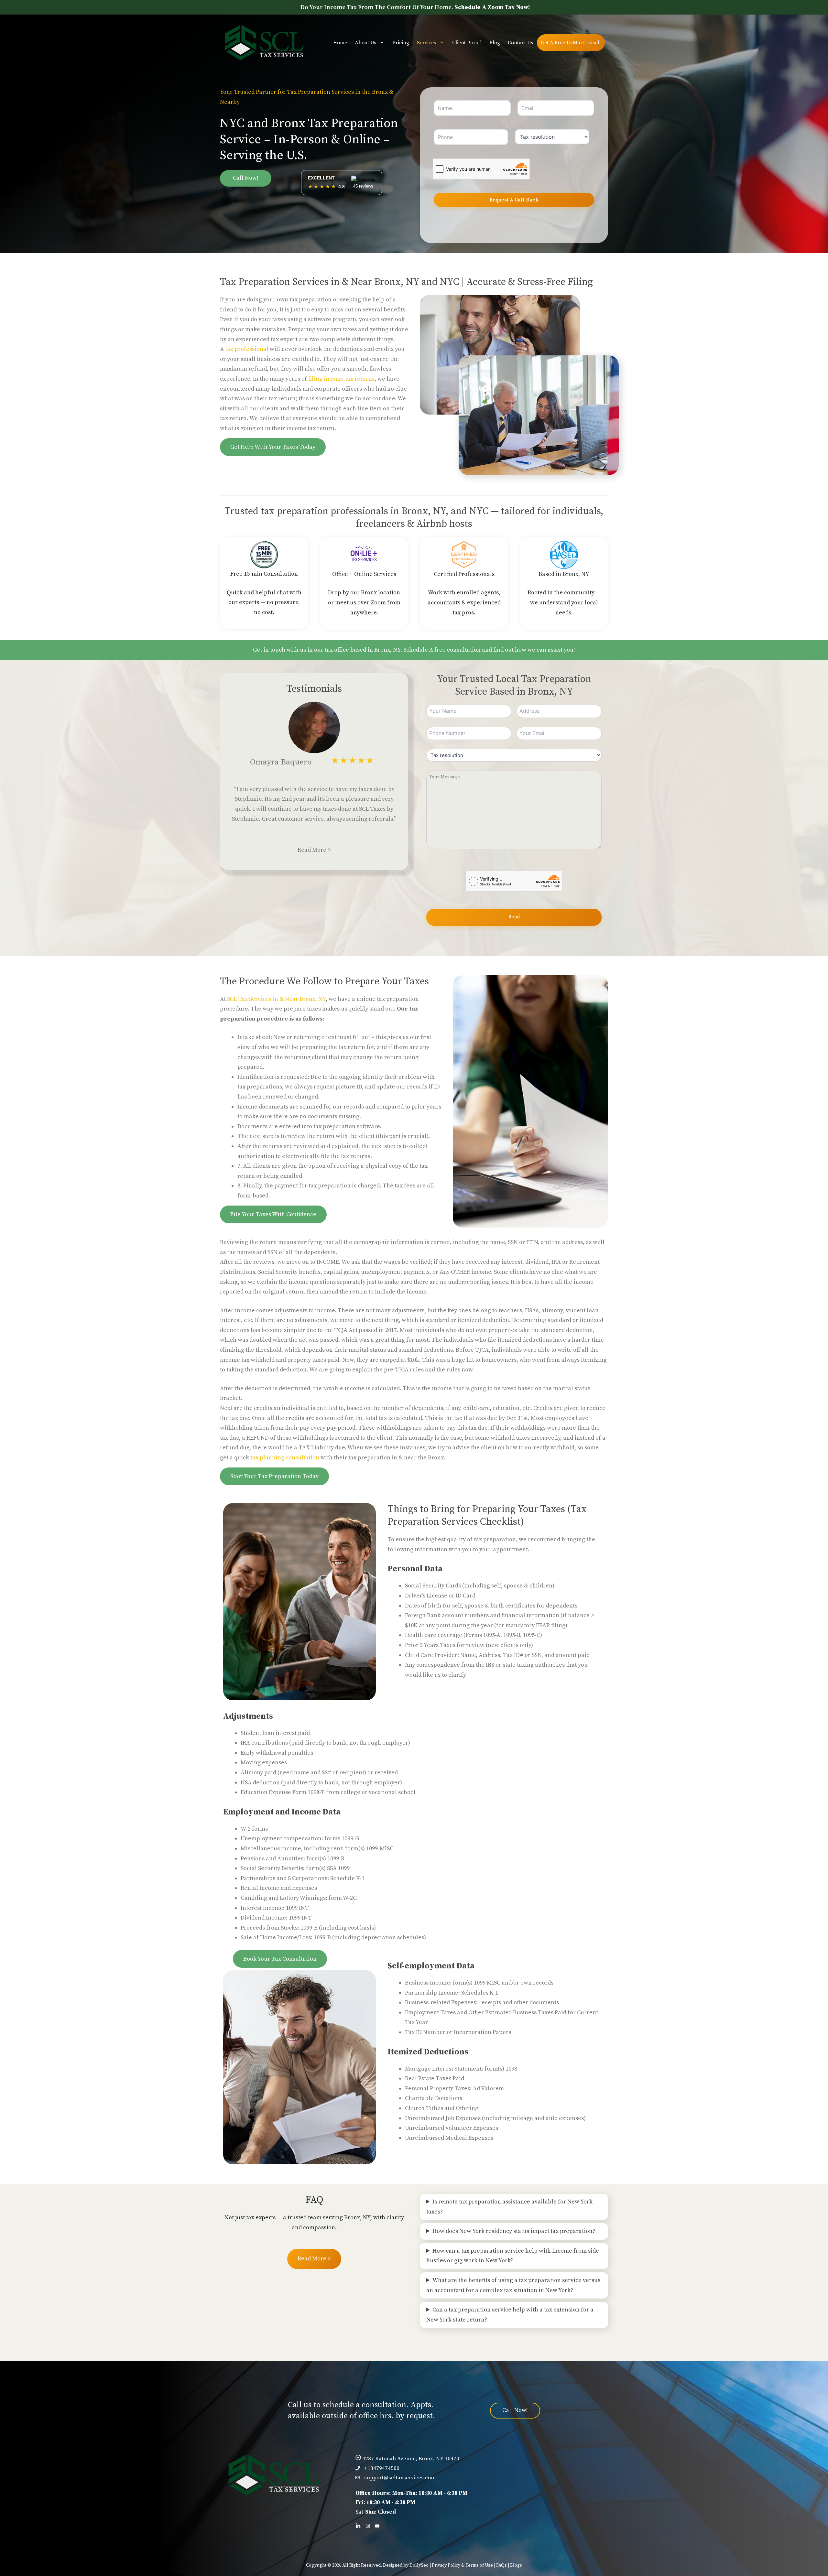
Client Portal (467, 43)
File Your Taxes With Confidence (273, 1214)
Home (340, 43)
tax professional (247, 349)
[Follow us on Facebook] (368, 2526)
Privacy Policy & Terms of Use (462, 2565)
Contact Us (520, 43)
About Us (365, 43)
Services (426, 43)
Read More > (314, 850)
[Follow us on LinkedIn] (358, 2526)
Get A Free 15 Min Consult (571, 43)
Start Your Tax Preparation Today (274, 1476)
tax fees (405, 1186)
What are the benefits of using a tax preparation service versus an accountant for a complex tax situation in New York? (513, 2285)
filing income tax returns (341, 379)
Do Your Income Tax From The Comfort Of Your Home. (415, 7)
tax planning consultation (285, 1458)
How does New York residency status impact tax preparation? (514, 2231)
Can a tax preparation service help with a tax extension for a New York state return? (510, 2315)
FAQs (501, 2565)
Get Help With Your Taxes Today (273, 447)
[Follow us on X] (377, 2526)
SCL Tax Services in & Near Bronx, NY (276, 999)
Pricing (401, 43)
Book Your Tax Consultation (280, 1959)
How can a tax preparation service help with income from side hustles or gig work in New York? (513, 2256)
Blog (495, 43)
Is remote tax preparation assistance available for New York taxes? (509, 2207)
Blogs (516, 2565)
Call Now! (246, 178)
